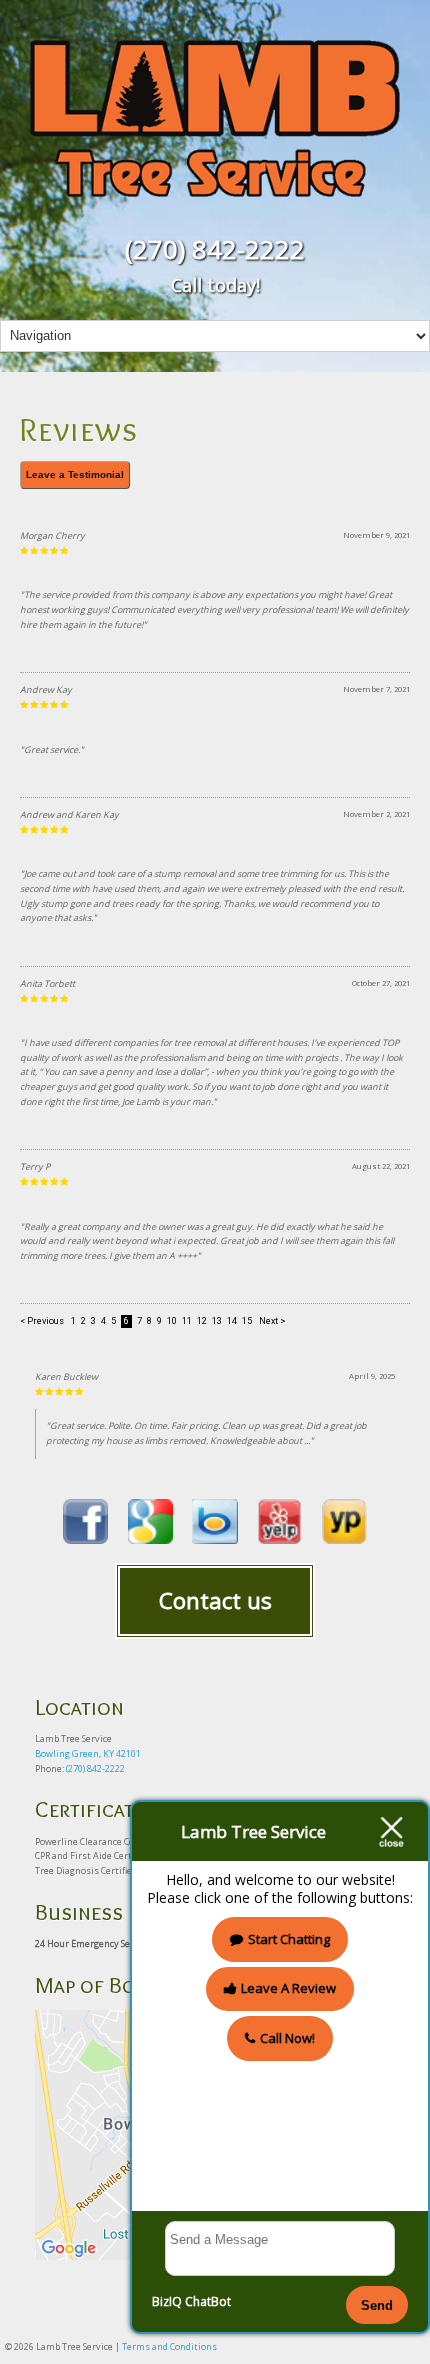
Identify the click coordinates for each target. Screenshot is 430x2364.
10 (172, 1321)
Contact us (215, 1600)
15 (247, 1321)
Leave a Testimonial (75, 474)
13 (217, 1321)
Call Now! (287, 2038)
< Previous (43, 1321)
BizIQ (167, 2301)
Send (377, 2305)
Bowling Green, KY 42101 (88, 1753)
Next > (272, 1321)
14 (232, 1321)
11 (187, 1321)
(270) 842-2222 (215, 249)
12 (202, 1321)
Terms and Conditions (169, 2346)
